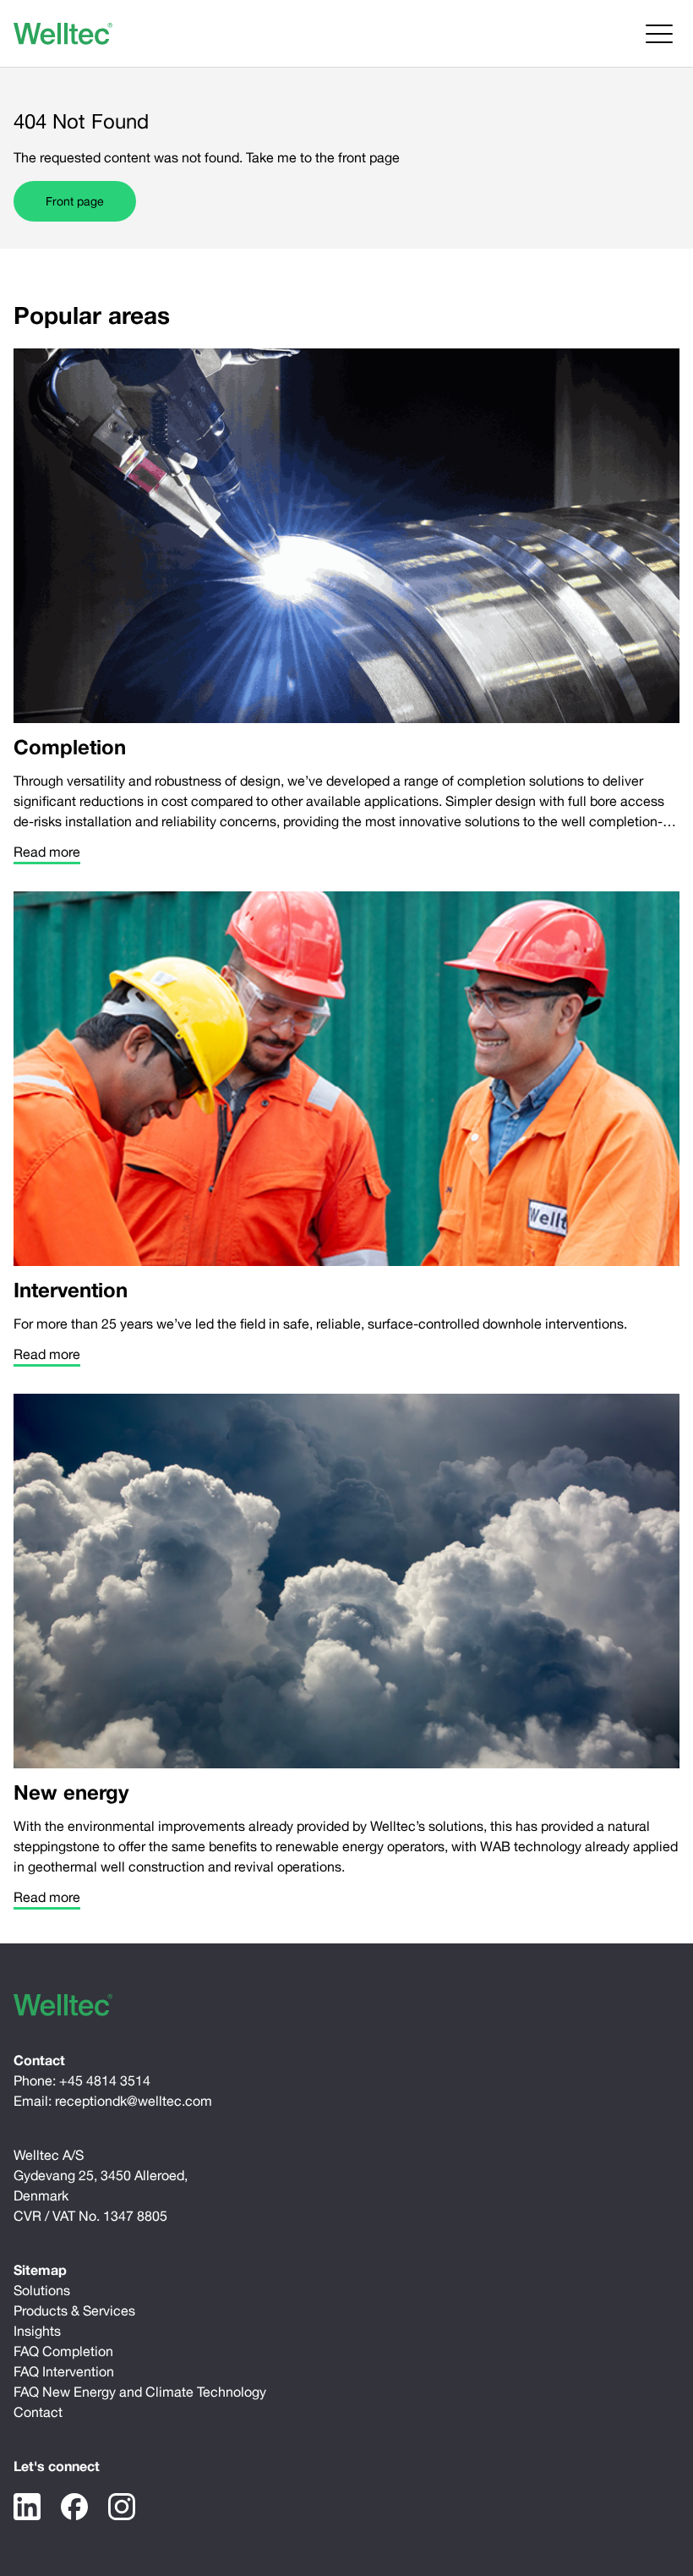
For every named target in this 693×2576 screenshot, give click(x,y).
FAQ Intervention (64, 2371)
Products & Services (74, 2310)
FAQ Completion (63, 2351)
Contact (38, 2412)
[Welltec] (63, 34)
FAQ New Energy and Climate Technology (140, 2392)
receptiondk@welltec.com (134, 2101)
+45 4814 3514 (105, 2080)
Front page (75, 201)
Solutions (42, 2290)
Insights (37, 2331)
